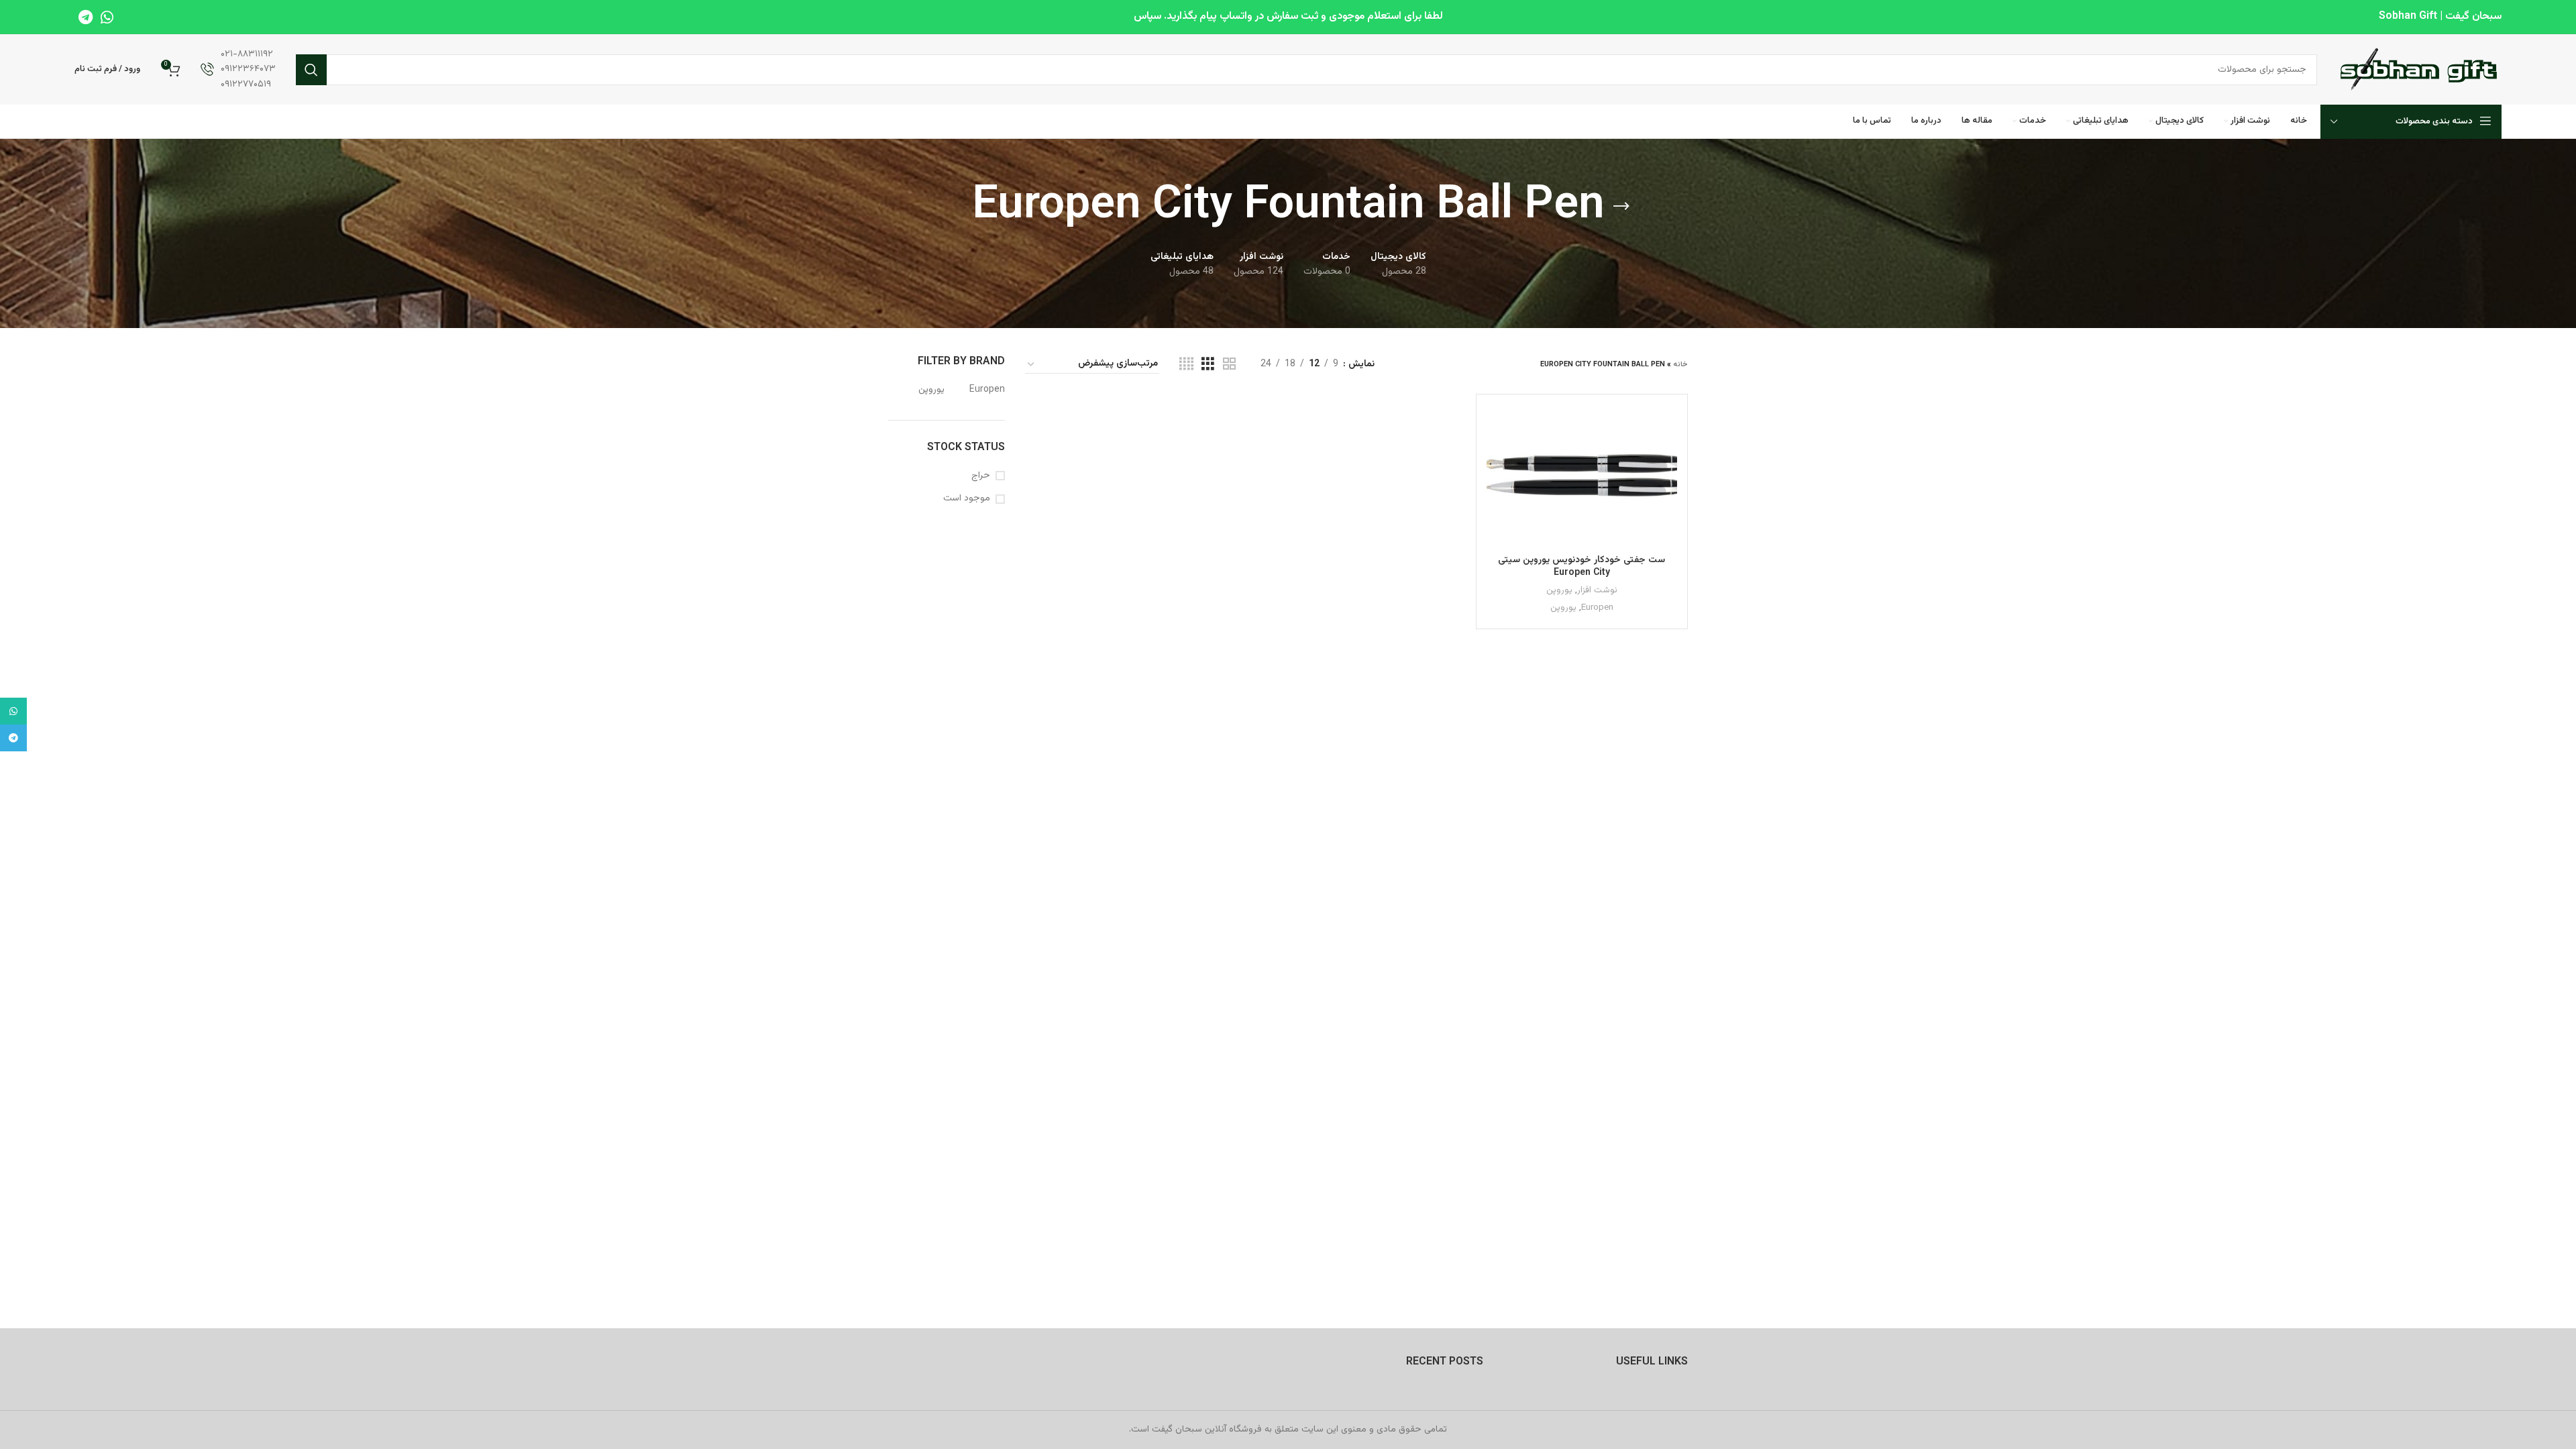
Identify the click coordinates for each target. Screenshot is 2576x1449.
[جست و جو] (311, 70)
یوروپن (1559, 591)
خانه (1680, 365)
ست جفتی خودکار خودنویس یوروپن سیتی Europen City (1581, 567)
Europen (1597, 608)
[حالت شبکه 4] (1186, 365)
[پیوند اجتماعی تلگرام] (86, 17)
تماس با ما (248, 125)
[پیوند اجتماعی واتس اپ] (107, 17)
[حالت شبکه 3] (1208, 365)
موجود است (967, 499)
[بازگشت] (1621, 207)
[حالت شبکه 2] (1229, 365)
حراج (981, 476)
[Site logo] (2419, 70)
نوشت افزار (1597, 591)
